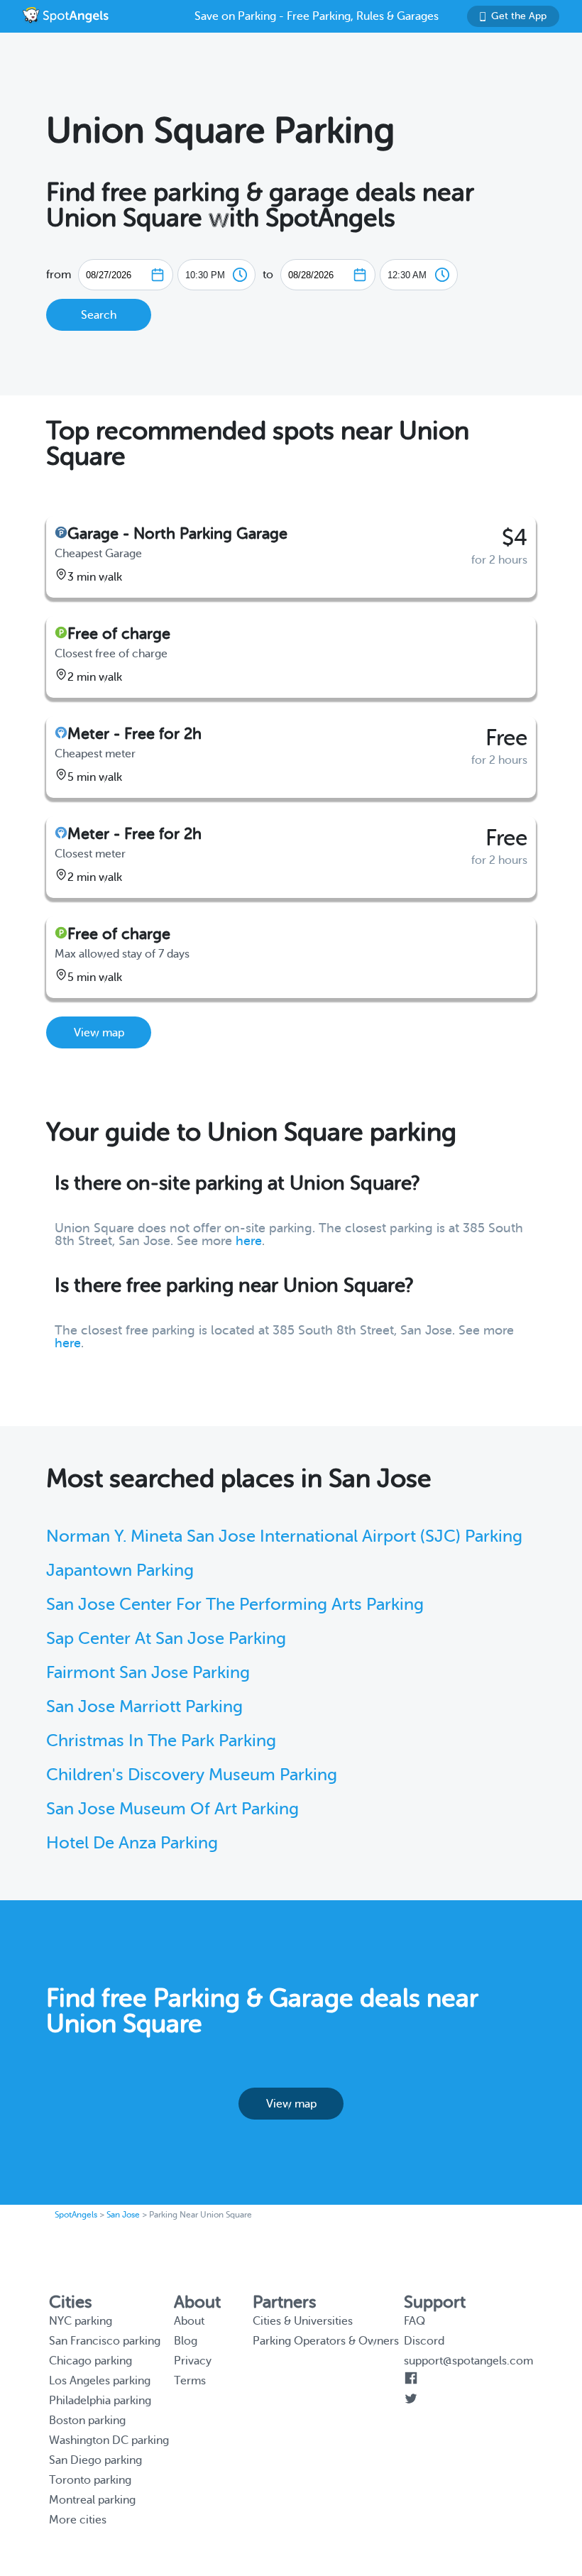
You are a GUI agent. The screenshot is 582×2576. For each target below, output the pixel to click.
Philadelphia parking (100, 2401)
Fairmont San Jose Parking (148, 1673)
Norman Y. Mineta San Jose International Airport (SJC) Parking (284, 1536)
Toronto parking (90, 2480)
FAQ (414, 2321)
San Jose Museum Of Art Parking (172, 1809)
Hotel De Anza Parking (132, 1843)
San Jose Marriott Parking (144, 1707)
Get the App (519, 16)
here (249, 1241)
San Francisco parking (105, 2341)
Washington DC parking (109, 2440)
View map (99, 1033)
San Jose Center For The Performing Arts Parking (235, 1605)
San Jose (123, 2215)
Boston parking (87, 2421)
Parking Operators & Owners (326, 2341)
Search (99, 315)
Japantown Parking (120, 1571)
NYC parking (81, 2321)
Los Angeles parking (100, 2381)
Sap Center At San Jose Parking (166, 1639)
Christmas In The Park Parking (161, 1741)
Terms (190, 2381)
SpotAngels (76, 2215)
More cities (78, 2520)
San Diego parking (95, 2460)
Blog (186, 2341)
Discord (424, 2341)
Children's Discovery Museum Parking (192, 1775)
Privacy (193, 2361)
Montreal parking (92, 2500)
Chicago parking (90, 2361)
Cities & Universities (303, 2321)
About (189, 2321)
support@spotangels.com (468, 2361)
